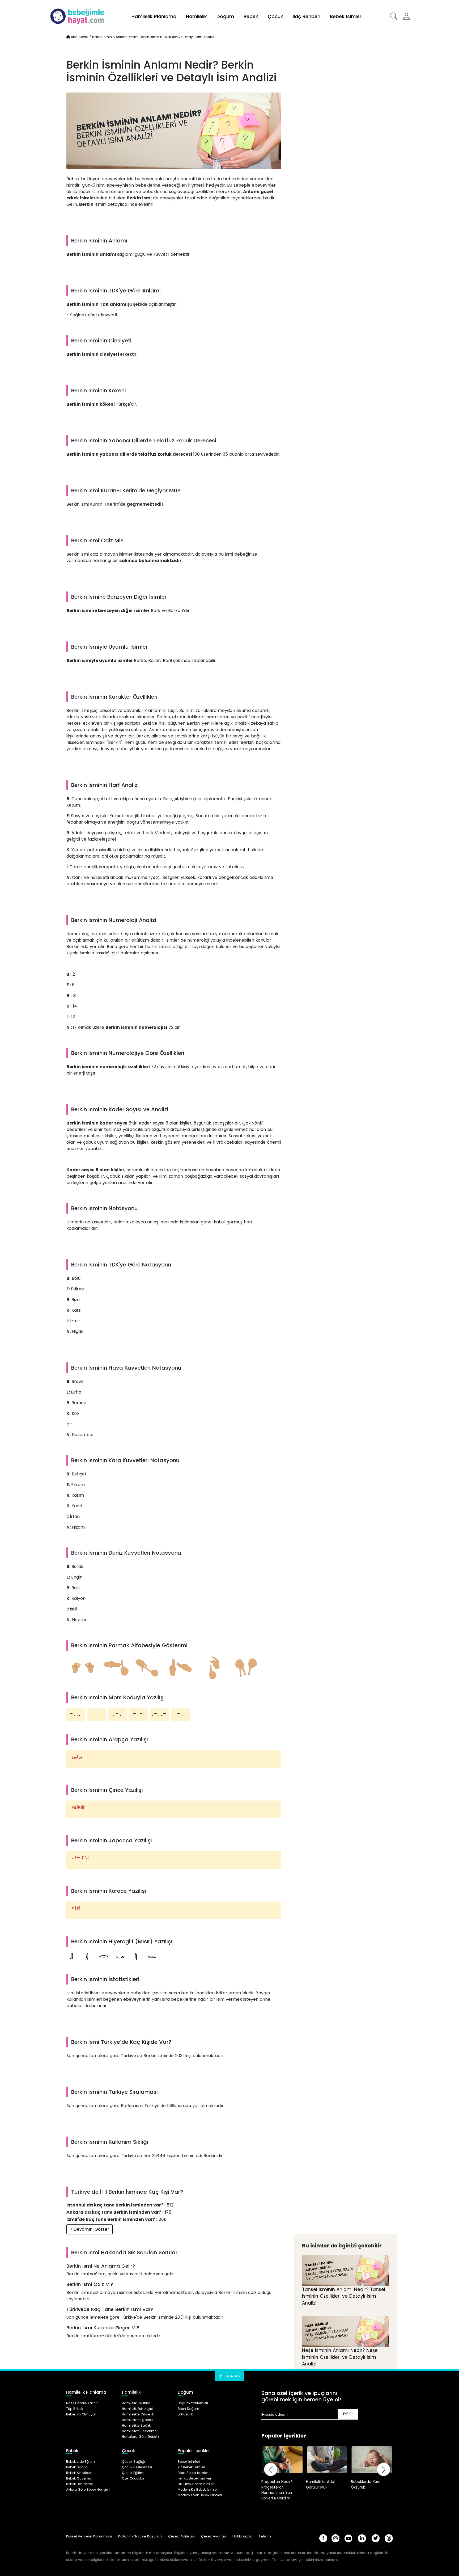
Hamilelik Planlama (154, 16)
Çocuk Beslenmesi (137, 2467)
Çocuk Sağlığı (133, 2462)
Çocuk (275, 16)
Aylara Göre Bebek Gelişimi (88, 2489)
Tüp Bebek (75, 2409)
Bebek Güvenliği (79, 2478)
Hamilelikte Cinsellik (138, 2414)
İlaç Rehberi (307, 16)
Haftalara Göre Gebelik (141, 2437)
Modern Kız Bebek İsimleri (198, 2489)
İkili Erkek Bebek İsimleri (196, 2484)
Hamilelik (196, 16)
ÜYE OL (348, 2414)
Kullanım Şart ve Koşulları (140, 2536)
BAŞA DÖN (232, 2376)
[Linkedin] (362, 2538)
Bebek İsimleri (346, 16)
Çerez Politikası (181, 2536)
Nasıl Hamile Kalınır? (83, 2403)
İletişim (265, 2536)
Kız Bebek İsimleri (191, 2467)
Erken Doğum (188, 2409)
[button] (394, 16)
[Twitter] (376, 2538)
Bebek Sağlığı (77, 2467)
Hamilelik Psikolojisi (137, 2409)
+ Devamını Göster (90, 2229)
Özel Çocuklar (133, 2478)
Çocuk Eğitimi (133, 2473)
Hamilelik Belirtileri (136, 2403)
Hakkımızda (243, 2536)
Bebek (251, 16)
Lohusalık (185, 2414)
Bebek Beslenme (79, 2484)
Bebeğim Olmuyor (81, 2414)
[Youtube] (348, 2538)
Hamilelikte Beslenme (139, 2431)
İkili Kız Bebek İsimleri (194, 2478)
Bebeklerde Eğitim (80, 2462)
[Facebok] (323, 2538)
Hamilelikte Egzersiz (138, 2420)
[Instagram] (335, 2538)
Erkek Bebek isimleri (193, 2473)
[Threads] (389, 2538)
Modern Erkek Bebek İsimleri (200, 2495)
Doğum (225, 16)
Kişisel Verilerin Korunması (89, 2536)
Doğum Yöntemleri (193, 2403)
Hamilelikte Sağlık (136, 2425)
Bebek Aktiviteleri (79, 2473)
